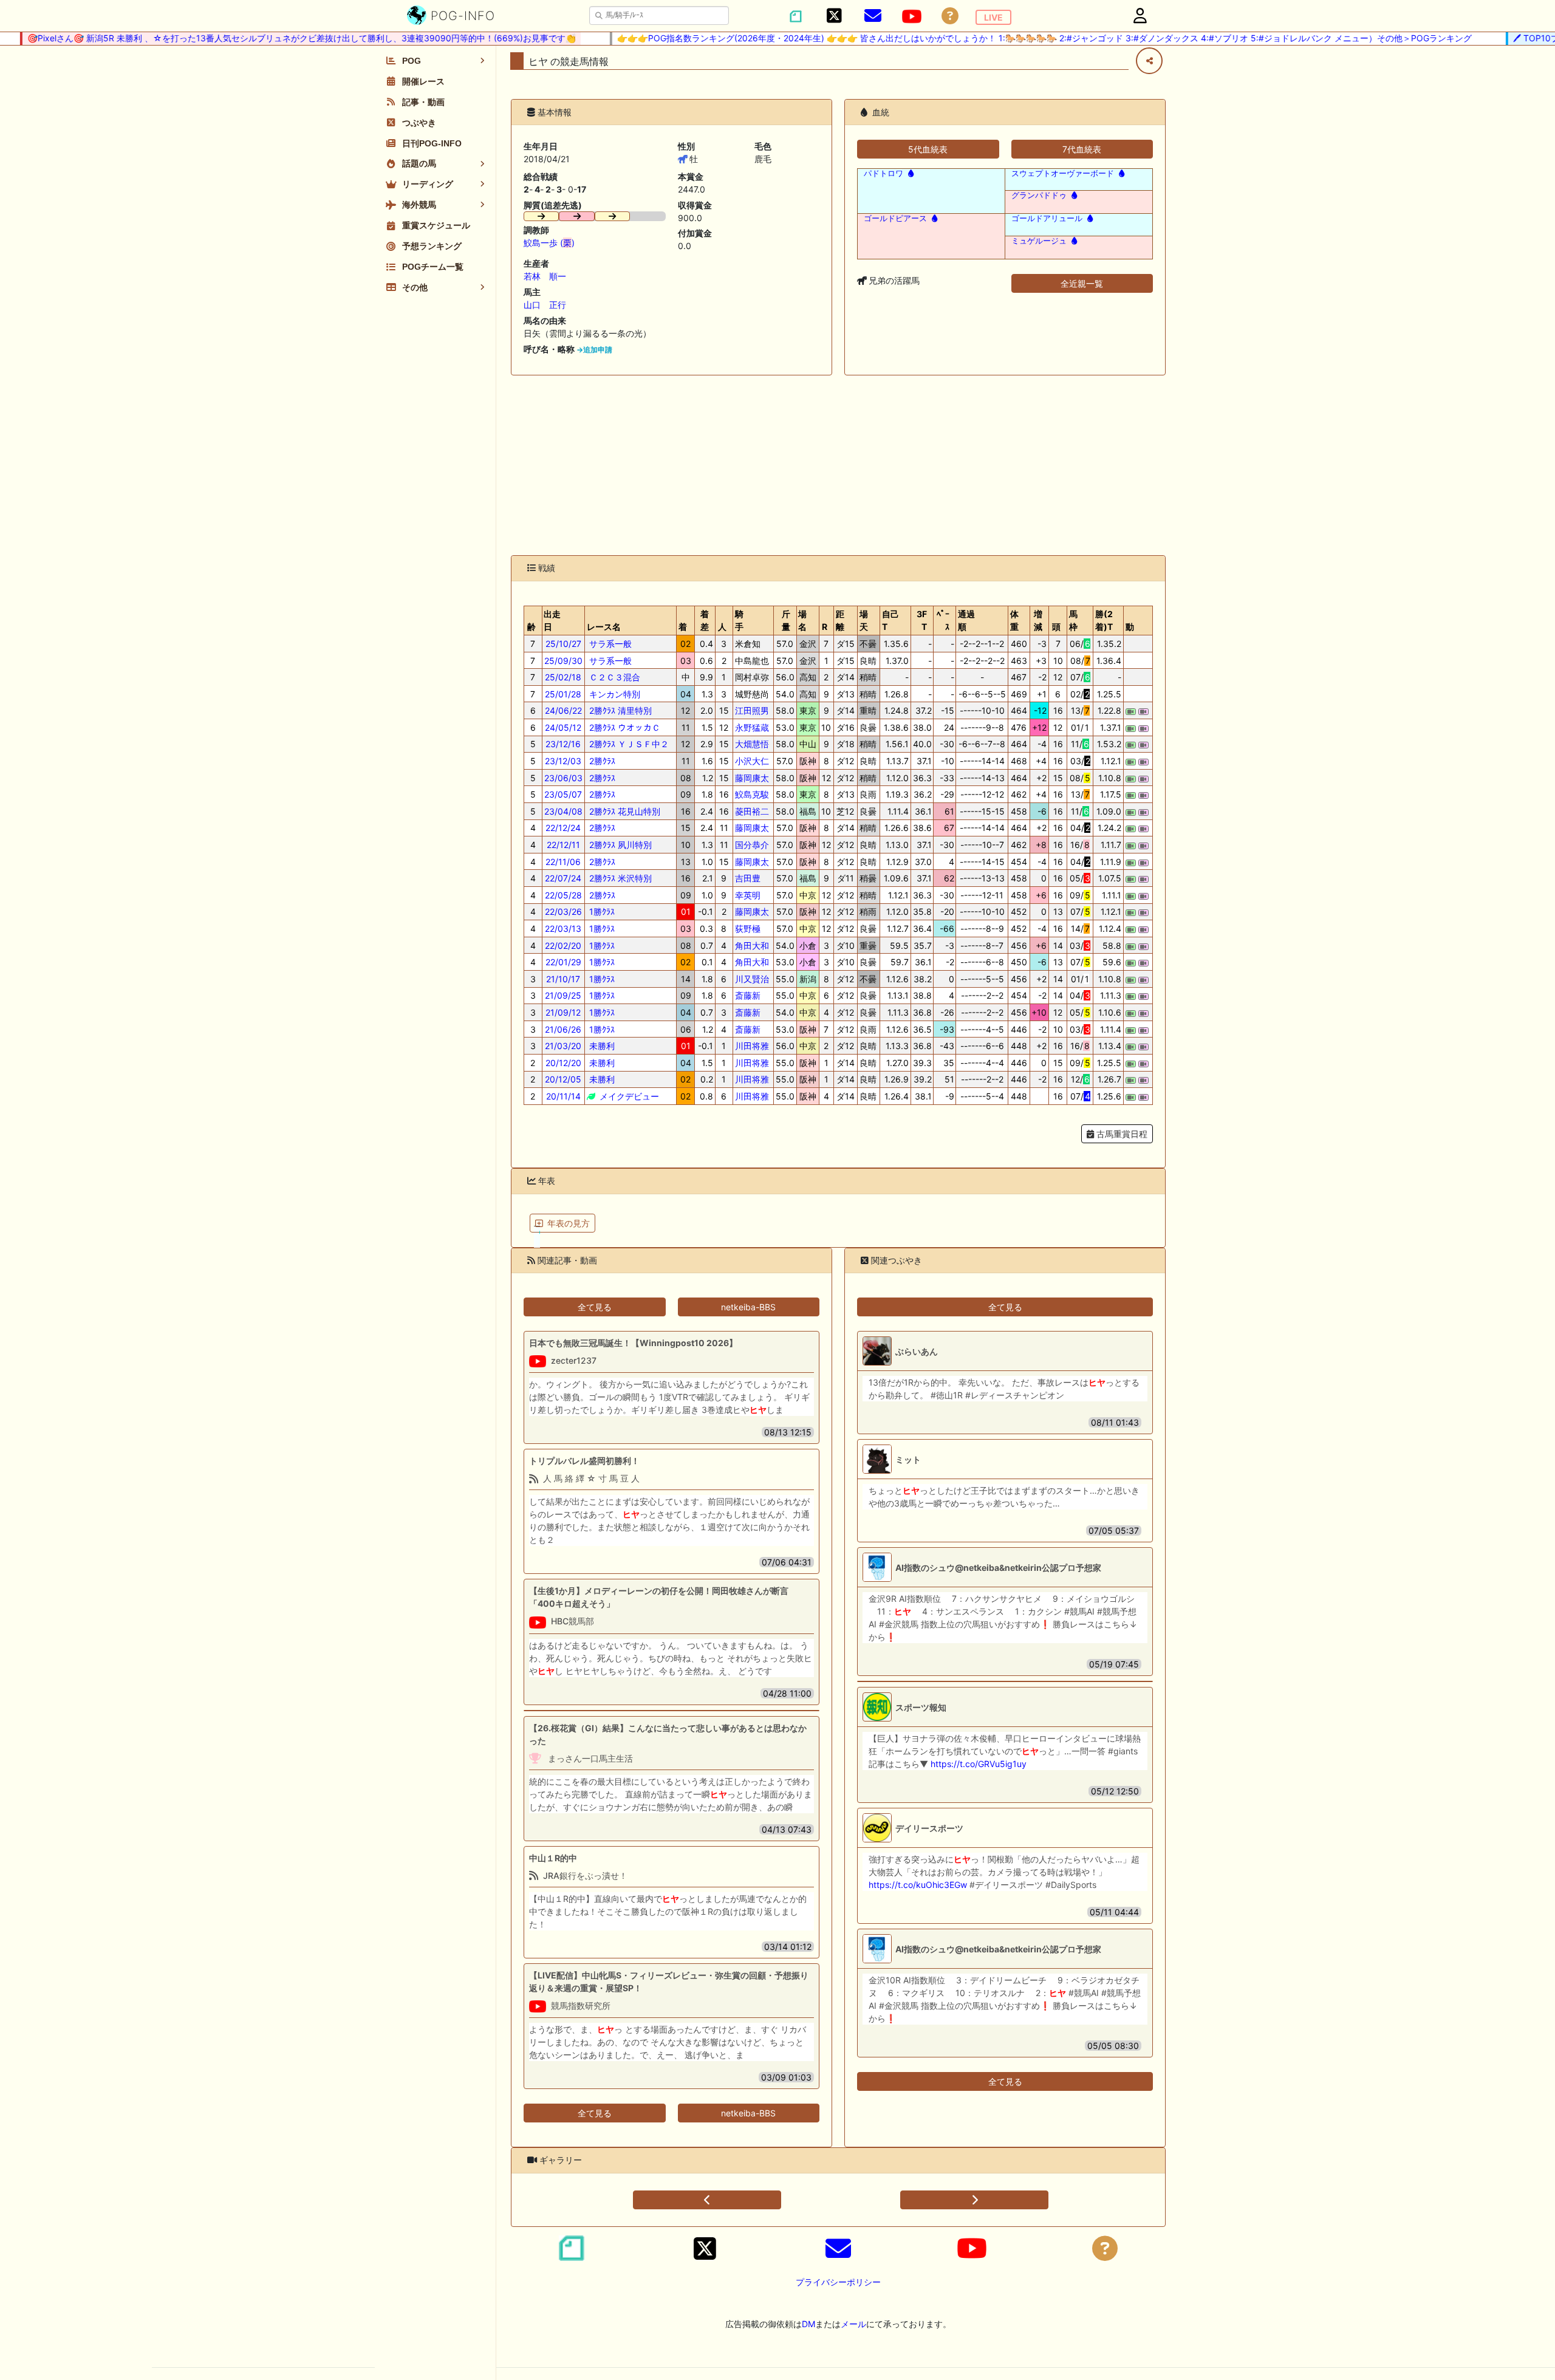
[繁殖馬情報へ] (910, 173)
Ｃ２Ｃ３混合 (613, 677)
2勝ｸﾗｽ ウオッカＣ (624, 727)
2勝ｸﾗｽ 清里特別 (619, 710)
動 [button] (1130, 627)
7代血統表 (1082, 149)
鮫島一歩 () (549, 243)
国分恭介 (752, 845)
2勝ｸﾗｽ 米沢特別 (619, 878)
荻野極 (748, 928)
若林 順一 (545, 276)
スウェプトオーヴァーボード (1063, 173)
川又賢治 (752, 979)
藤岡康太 (752, 778)
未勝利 (601, 1046)
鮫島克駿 (752, 794)
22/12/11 (563, 845)
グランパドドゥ (1039, 195)
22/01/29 (563, 962)
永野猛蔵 (752, 727)
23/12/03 (563, 761)
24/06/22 (563, 710)
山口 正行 (545, 305)
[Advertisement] (838, 465)
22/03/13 (563, 928)
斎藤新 (748, 995)
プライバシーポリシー (838, 2282)
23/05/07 (563, 794)
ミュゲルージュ (1039, 241)
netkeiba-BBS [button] (748, 1307)
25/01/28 (563, 694)
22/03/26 (563, 911)
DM (808, 2324)
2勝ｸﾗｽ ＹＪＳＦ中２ (628, 744)
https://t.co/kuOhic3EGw (918, 1885)
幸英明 (748, 895)
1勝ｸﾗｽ (601, 911)
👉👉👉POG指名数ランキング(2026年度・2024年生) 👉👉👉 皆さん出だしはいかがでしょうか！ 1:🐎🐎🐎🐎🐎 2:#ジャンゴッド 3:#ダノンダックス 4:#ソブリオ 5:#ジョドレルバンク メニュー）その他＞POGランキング (1012, 38)
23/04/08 (563, 811)
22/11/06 (563, 862)
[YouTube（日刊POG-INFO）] (912, 16)
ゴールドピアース (895, 218)
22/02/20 (563, 946)
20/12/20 (563, 1063)
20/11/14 (563, 1096)
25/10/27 (563, 644)
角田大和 (752, 946)
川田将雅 (752, 1046)
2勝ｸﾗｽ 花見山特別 (624, 811)
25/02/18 (563, 677)
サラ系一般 (609, 644)
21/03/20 (563, 1046)
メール (853, 2324)
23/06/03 (563, 778)
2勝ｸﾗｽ (601, 761)
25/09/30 (563, 661)
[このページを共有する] (1149, 61)
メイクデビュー (628, 1096)
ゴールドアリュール (1047, 218)
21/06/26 (563, 1029)
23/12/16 (563, 744)
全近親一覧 (1082, 283)
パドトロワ (883, 173)
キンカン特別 (613, 694)
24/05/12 (563, 727)
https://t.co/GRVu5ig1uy (979, 1764)
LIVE (993, 17)
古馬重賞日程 (1121, 1134)
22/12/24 (563, 828)
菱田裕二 (752, 811)
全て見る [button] (595, 1307)
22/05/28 (563, 895)
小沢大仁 (752, 761)
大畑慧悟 (752, 744)
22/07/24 (563, 878)
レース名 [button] (604, 627)
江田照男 (752, 710)
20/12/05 (563, 1079)
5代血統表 (928, 149)
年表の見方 (569, 1223)
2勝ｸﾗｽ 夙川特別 (619, 845)
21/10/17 (563, 979)
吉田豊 (748, 878)
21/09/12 (563, 1012)
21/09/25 (563, 995)
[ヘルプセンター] (950, 16)
